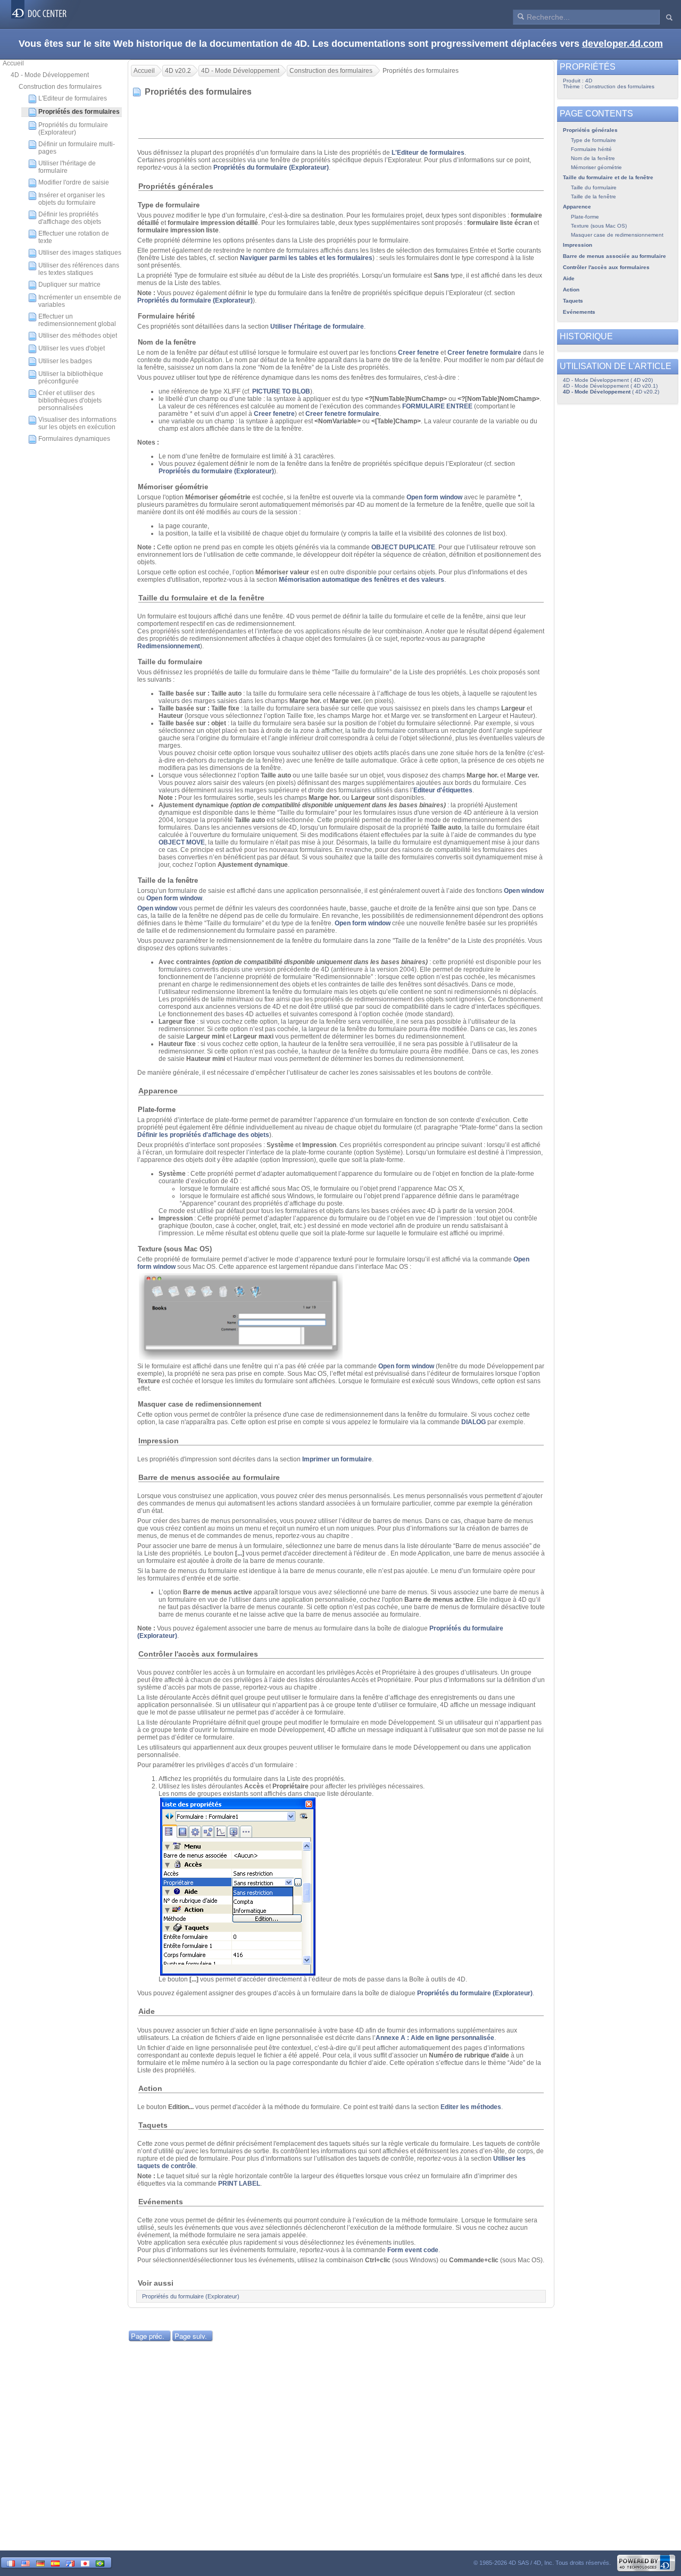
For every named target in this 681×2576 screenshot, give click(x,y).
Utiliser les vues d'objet (72, 348)
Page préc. (148, 2336)
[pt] (100, 2562)
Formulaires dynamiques (74, 439)
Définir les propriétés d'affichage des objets (70, 218)
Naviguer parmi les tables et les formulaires (306, 258)
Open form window (434, 497)
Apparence (577, 207)
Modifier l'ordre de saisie (74, 182)
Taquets (573, 301)
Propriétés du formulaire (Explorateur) (73, 129)
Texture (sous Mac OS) (599, 226)
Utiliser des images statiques (80, 253)
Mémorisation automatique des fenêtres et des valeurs (362, 580)
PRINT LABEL (239, 2184)
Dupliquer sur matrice (69, 285)
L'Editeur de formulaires (73, 98)
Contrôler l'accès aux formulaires (606, 267)
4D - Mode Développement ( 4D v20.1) (610, 386)
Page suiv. (191, 2336)
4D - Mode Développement (50, 75)
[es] (55, 2562)
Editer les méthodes (471, 2107)
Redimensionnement (169, 646)
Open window (524, 891)
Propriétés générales (590, 130)
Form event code (413, 2250)
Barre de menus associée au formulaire (614, 256)
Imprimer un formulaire (337, 1459)
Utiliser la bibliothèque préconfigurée (71, 378)
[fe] (70, 2562)
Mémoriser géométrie (596, 167)
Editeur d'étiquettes (443, 790)
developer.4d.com (622, 44)
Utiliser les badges (65, 361)
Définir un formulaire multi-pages (77, 148)
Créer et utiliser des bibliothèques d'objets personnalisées (70, 400)
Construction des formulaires (60, 87)
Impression (578, 245)
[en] (26, 2562)
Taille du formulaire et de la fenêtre (608, 177)
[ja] (85, 2562)
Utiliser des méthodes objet (78, 336)
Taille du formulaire (594, 187)
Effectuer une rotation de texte (74, 237)
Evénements (579, 312)
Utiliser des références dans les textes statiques (79, 269)
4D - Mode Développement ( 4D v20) (608, 380)
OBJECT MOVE (182, 842)
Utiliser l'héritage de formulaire (67, 167)
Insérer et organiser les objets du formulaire (72, 199)
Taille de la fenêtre (593, 196)
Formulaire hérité (591, 149)
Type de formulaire (593, 140)
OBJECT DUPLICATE (403, 547)
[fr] (11, 2562)
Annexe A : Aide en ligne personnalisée (435, 2038)
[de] (40, 2562)
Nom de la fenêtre (593, 158)
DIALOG (474, 1422)
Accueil (13, 63)
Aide (569, 278)
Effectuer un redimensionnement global (77, 320)
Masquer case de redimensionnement (617, 235)
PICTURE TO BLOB (281, 391)
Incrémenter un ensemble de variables (80, 301)
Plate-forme (585, 217)
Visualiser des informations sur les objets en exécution (77, 423)
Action (571, 290)
